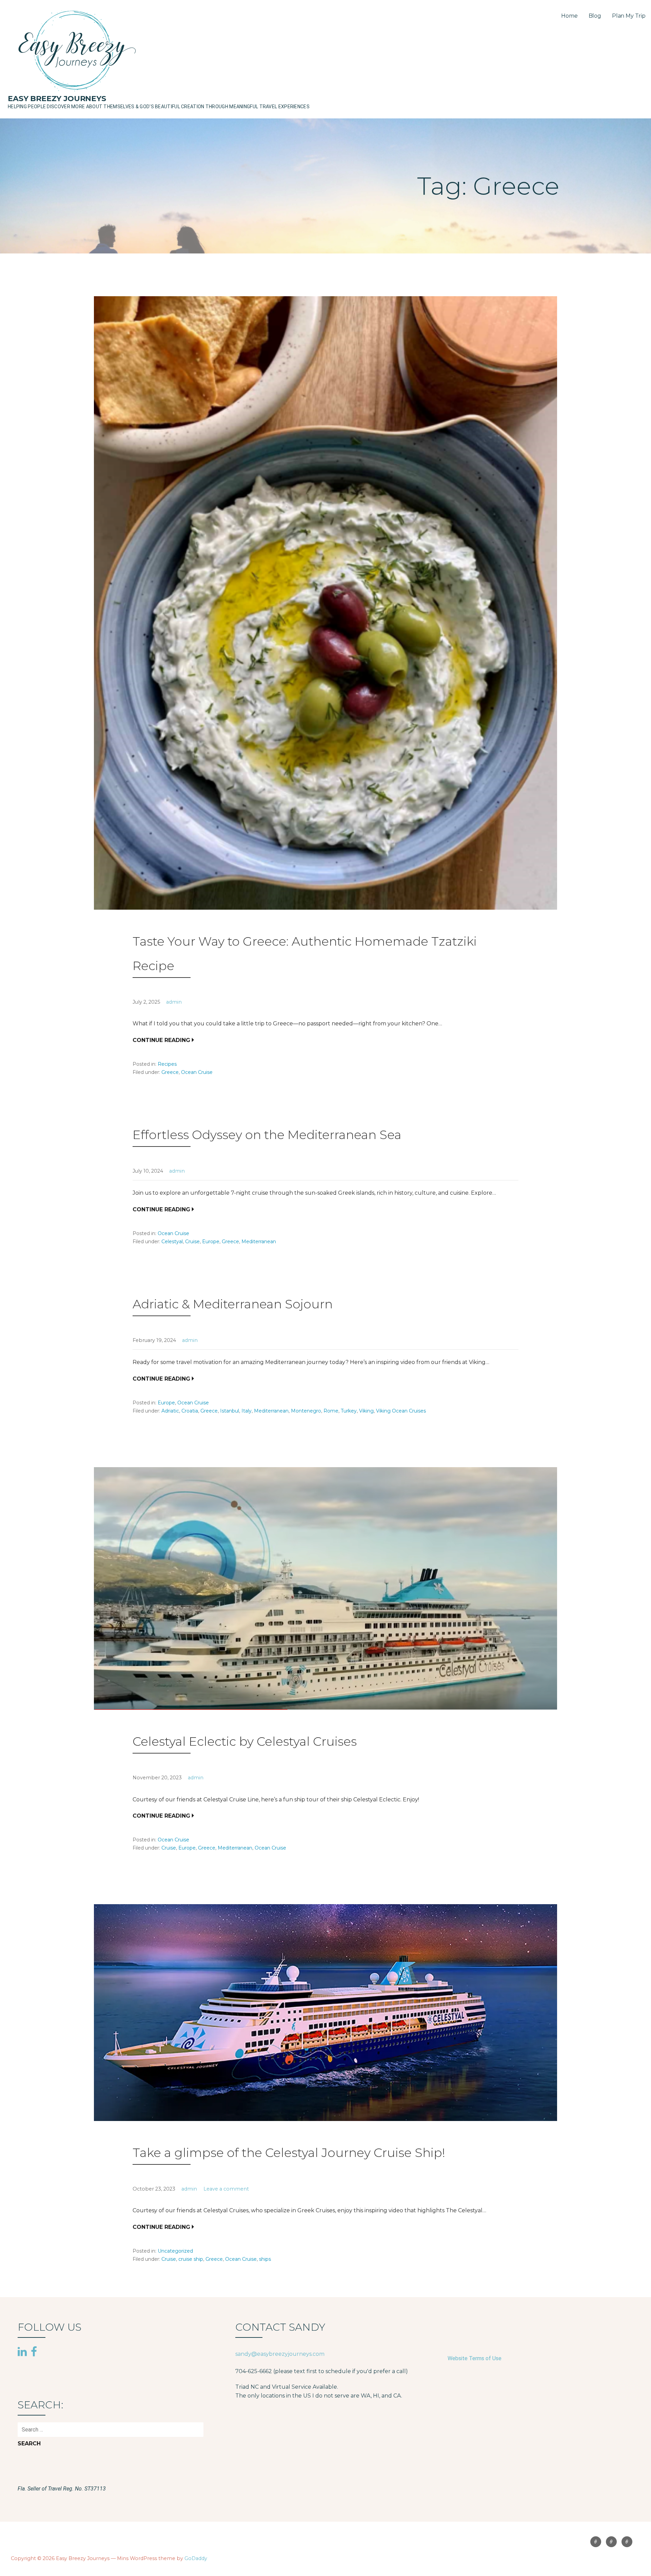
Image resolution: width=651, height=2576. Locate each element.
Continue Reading (161, 1040)
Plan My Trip (629, 16)
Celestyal (172, 1242)
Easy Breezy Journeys (57, 99)
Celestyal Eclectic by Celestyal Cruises (245, 1741)
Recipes (167, 1064)
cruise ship (191, 2259)
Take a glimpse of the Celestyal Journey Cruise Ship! (289, 2153)
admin (174, 1002)
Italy (246, 1411)
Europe (211, 1242)
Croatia (190, 1411)
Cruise (192, 1242)
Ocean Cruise (197, 1072)
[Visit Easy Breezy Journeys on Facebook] (34, 2351)
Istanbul (230, 1411)
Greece (170, 1072)
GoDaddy (196, 2558)
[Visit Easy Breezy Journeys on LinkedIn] (22, 2352)
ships (265, 2259)
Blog (595, 16)
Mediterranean (259, 1242)
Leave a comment (226, 2189)
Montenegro (306, 1411)
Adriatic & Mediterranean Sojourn (233, 1304)
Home (569, 16)
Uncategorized (175, 2251)
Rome (331, 1411)
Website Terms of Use (475, 2358)
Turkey (349, 1411)
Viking (366, 1411)
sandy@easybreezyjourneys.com (280, 2354)
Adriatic (170, 1411)
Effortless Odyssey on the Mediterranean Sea (267, 1135)
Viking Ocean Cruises (401, 1411)
